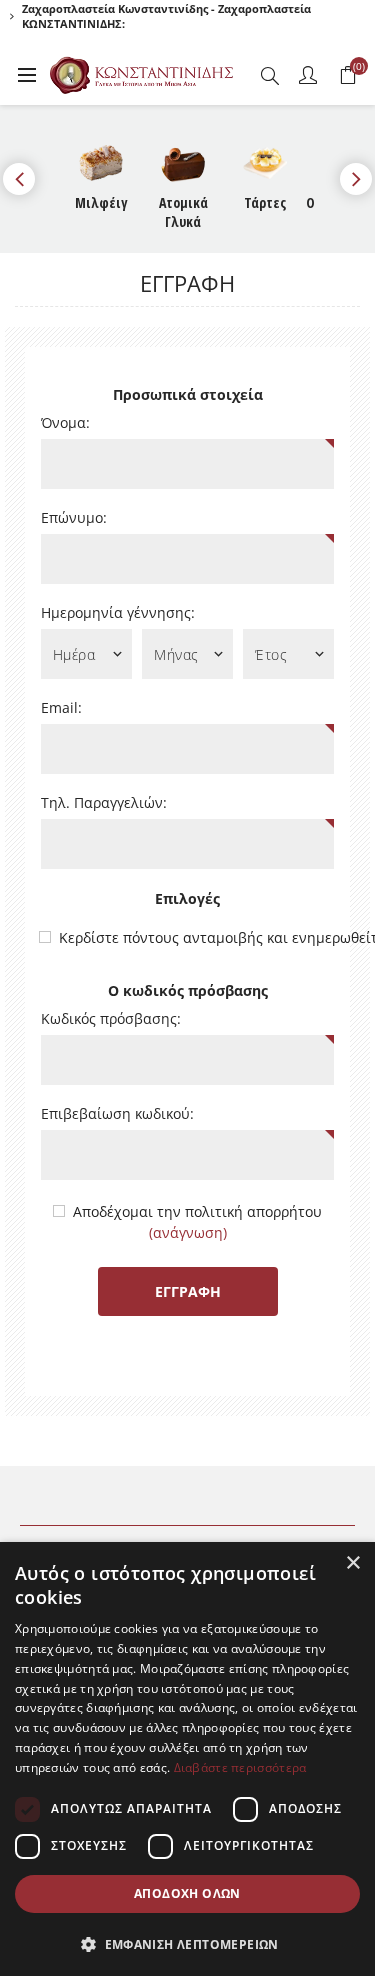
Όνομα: (65, 423)
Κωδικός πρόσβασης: (111, 1019)
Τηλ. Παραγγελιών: (104, 803)
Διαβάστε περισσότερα (240, 1767)
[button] (187, 1943)
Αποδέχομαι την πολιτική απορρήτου (197, 1211)
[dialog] (187, 1759)
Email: (61, 708)
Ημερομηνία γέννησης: (118, 613)
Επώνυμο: (74, 518)
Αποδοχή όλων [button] (187, 1893)
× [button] (352, 1563)
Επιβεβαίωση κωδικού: (117, 1114)
